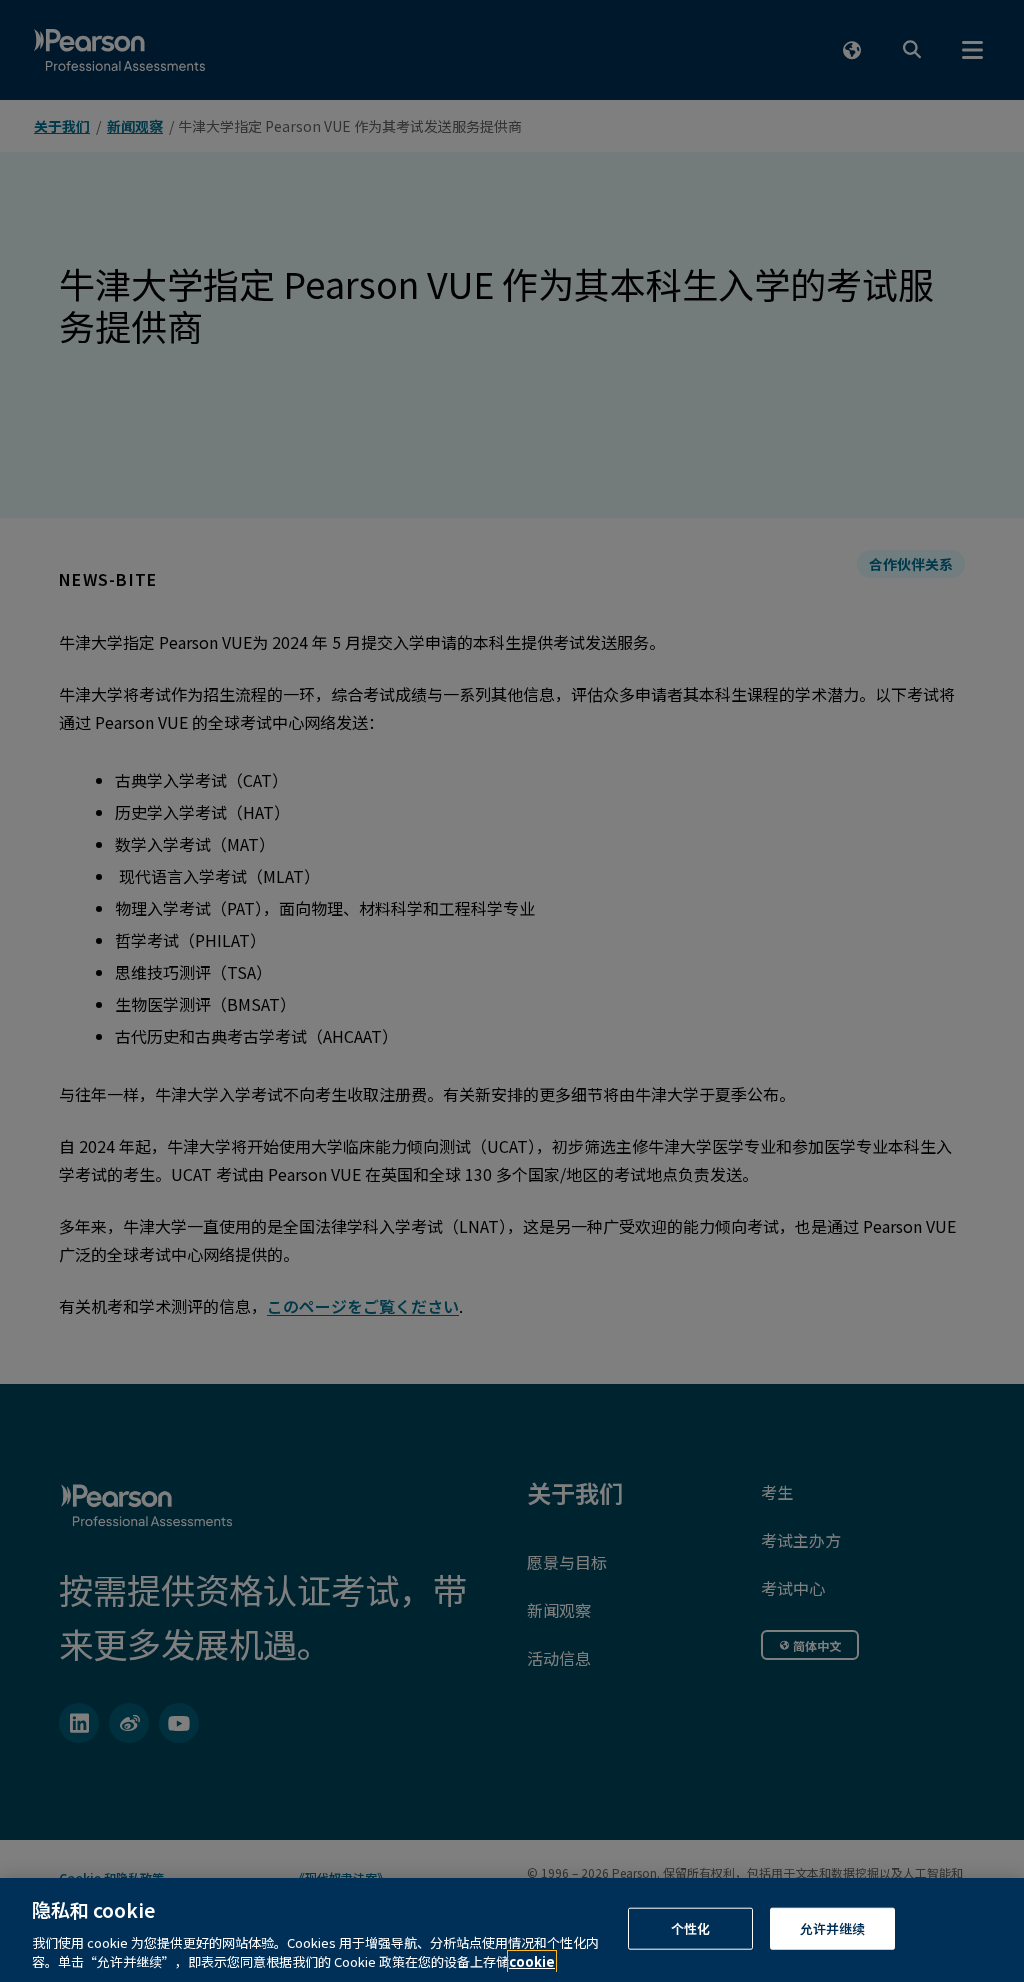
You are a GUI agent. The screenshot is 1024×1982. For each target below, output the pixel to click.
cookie (532, 1961)
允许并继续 (833, 1928)
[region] (512, 1930)
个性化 (690, 1928)
